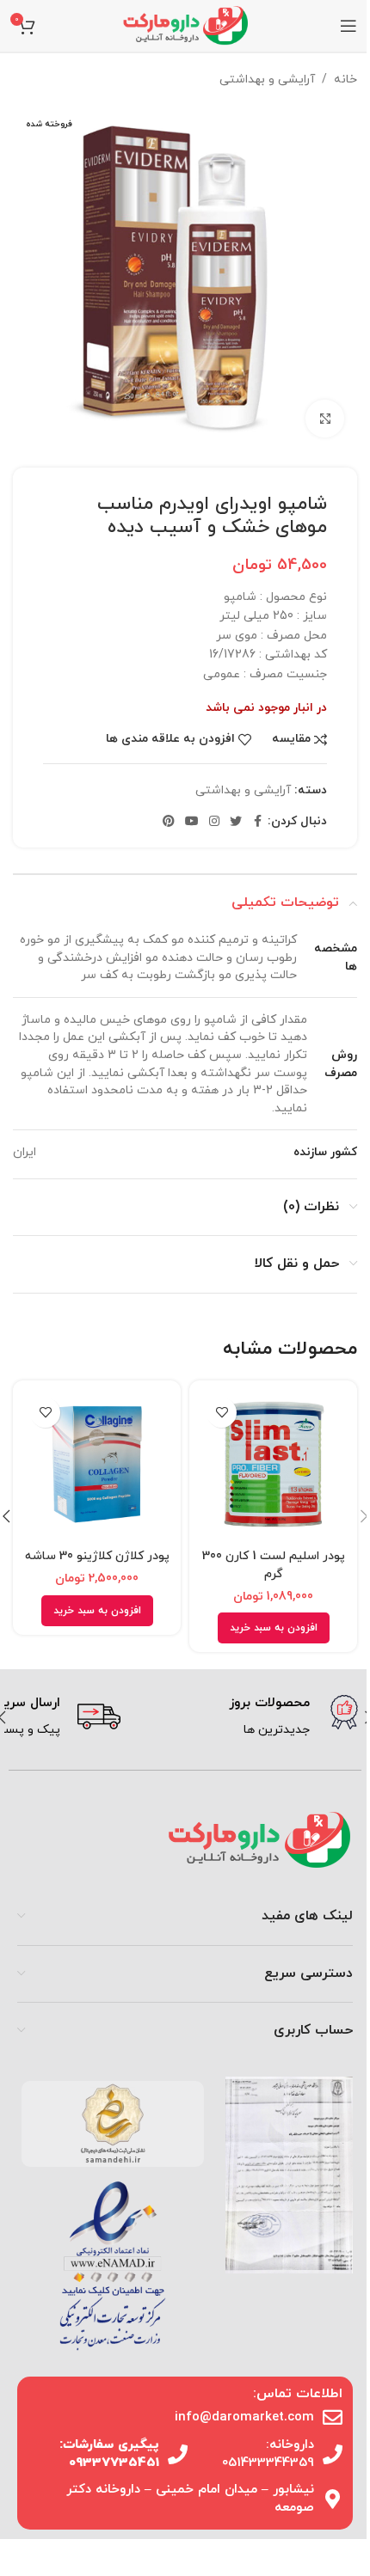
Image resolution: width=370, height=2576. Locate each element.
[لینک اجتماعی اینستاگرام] (214, 822)
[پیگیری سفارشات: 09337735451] (178, 2454)
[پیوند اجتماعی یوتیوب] (192, 822)
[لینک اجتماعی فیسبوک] (257, 822)
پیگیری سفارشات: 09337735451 (109, 2454)
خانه (345, 80)
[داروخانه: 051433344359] (333, 2454)
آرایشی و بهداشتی (267, 80)
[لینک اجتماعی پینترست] (169, 822)
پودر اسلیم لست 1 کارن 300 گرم (274, 1565)
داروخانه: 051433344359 (268, 2454)
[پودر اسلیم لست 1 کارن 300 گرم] (273, 1464)
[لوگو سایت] (185, 24)
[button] (274, 1628)
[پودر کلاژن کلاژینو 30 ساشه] (97, 1464)
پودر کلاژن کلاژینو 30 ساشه (97, 1556)
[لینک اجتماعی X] (236, 822)
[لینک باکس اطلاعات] (245, 1717)
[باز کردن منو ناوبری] (348, 26)
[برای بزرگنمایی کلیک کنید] (325, 419)
